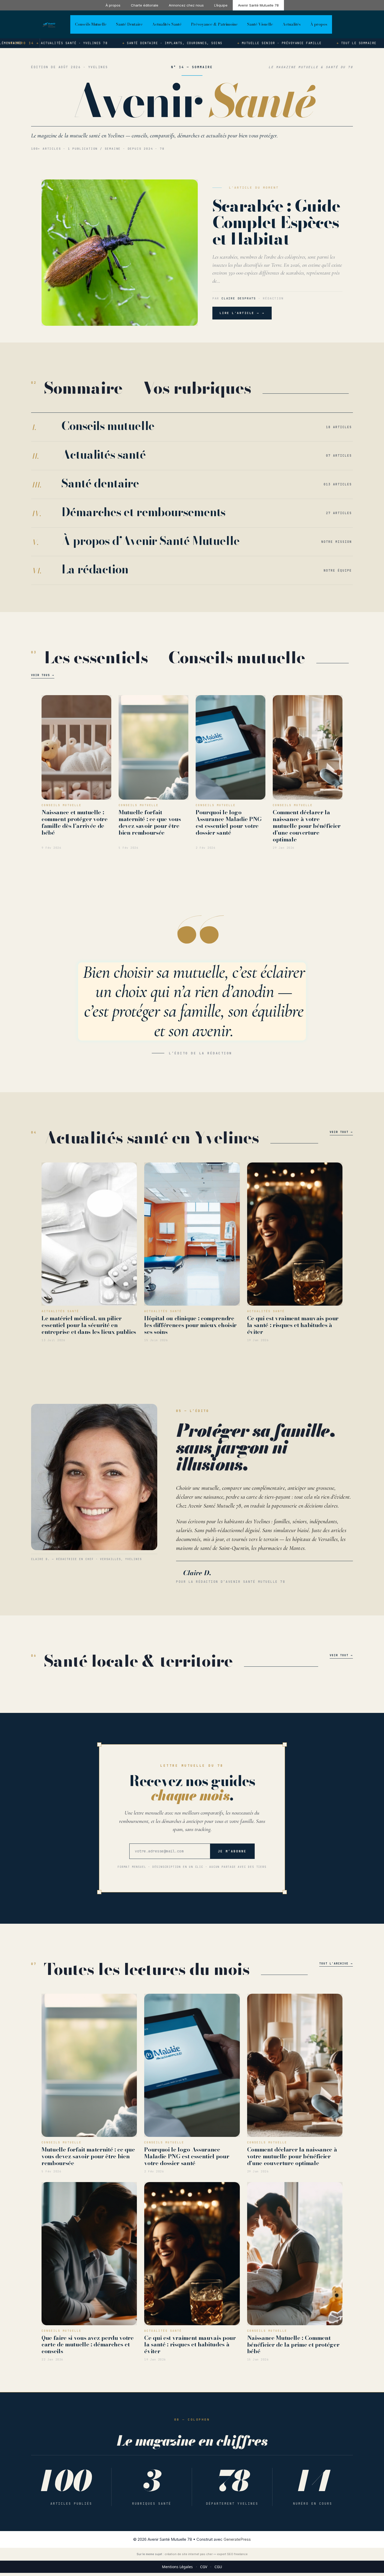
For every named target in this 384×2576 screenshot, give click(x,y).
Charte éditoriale (145, 5)
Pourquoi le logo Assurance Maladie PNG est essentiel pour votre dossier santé (229, 822)
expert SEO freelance (232, 2554)
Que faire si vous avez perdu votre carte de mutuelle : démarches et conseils (88, 2345)
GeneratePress (237, 2539)
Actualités (292, 24)
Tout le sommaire (328, 43)
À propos (113, 5)
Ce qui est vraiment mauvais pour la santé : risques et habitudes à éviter (293, 1325)
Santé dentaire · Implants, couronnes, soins (144, 43)
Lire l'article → (240, 313)
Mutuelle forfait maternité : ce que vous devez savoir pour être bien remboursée (150, 822)
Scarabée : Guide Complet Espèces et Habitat (276, 222)
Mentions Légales (177, 2567)
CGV (204, 2567)
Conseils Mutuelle (91, 24)
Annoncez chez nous (186, 5)
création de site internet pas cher (189, 2554)
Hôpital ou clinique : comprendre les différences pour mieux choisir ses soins (190, 1325)
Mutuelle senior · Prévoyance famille (251, 43)
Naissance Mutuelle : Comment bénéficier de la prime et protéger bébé (293, 2345)
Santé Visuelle (260, 24)
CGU (218, 2567)
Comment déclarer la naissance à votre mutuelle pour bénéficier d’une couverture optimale (307, 826)
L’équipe (221, 5)
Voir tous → (43, 675)
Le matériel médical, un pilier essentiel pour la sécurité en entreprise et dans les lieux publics (89, 1325)
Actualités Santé (167, 24)
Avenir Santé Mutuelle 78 (258, 5)
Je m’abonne (232, 1851)
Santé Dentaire (129, 24)
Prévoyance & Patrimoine (214, 24)
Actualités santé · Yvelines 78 (44, 43)
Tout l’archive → (336, 1963)
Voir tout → (341, 1132)
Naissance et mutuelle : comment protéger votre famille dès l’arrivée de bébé (75, 822)
